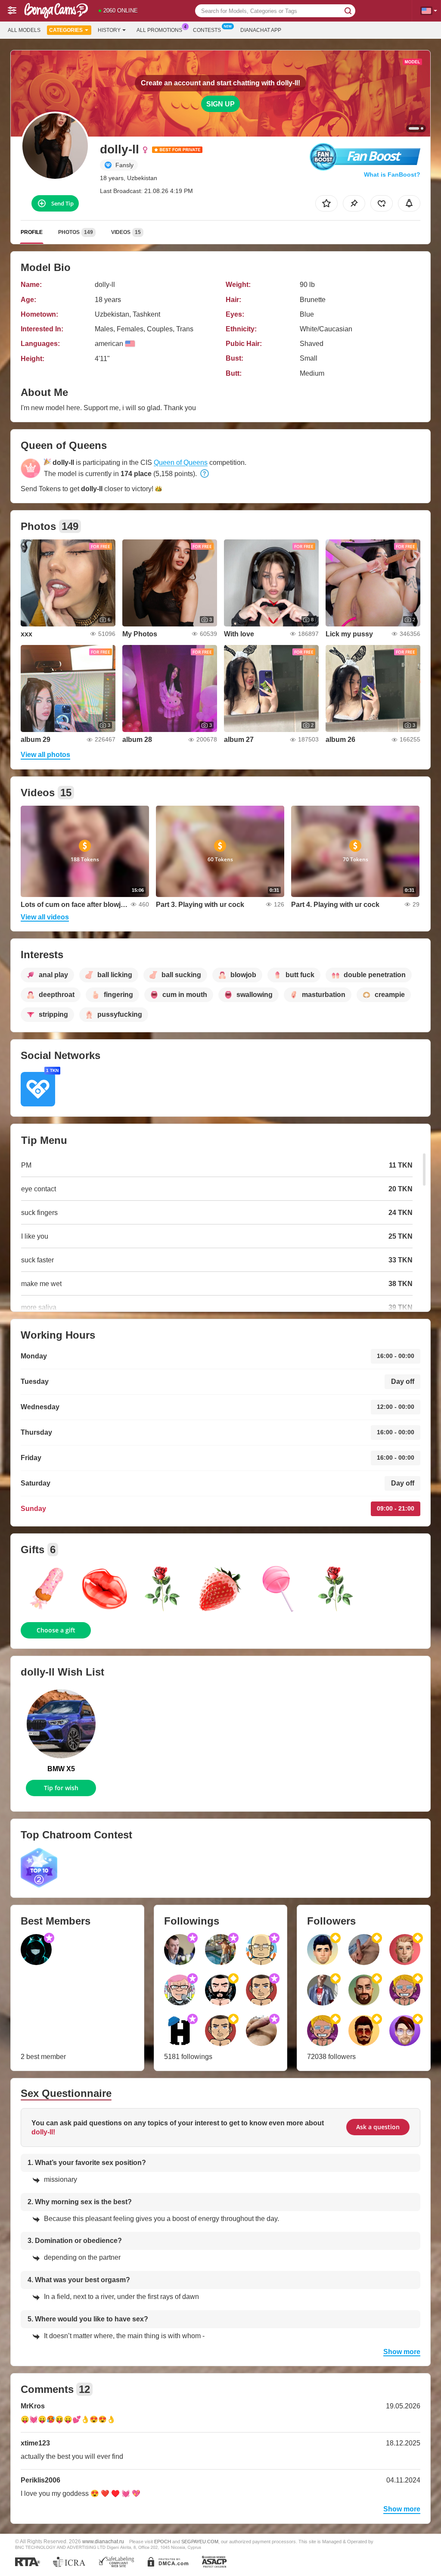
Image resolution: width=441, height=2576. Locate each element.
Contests (207, 30)
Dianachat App (261, 30)
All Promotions (159, 30)
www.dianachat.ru (103, 2541)
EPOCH (163, 2542)
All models (24, 30)
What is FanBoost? (392, 174)
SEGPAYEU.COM (200, 2542)
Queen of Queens (181, 463)
